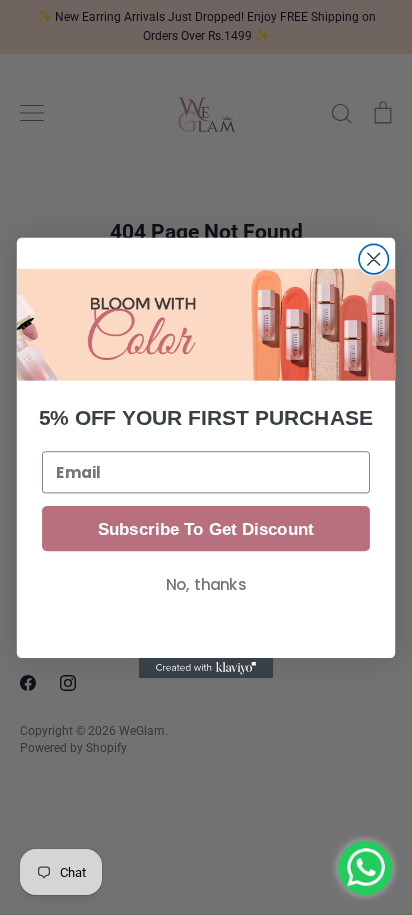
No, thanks (206, 584)
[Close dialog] (373, 258)
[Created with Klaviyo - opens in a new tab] (206, 668)
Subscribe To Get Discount (205, 528)
